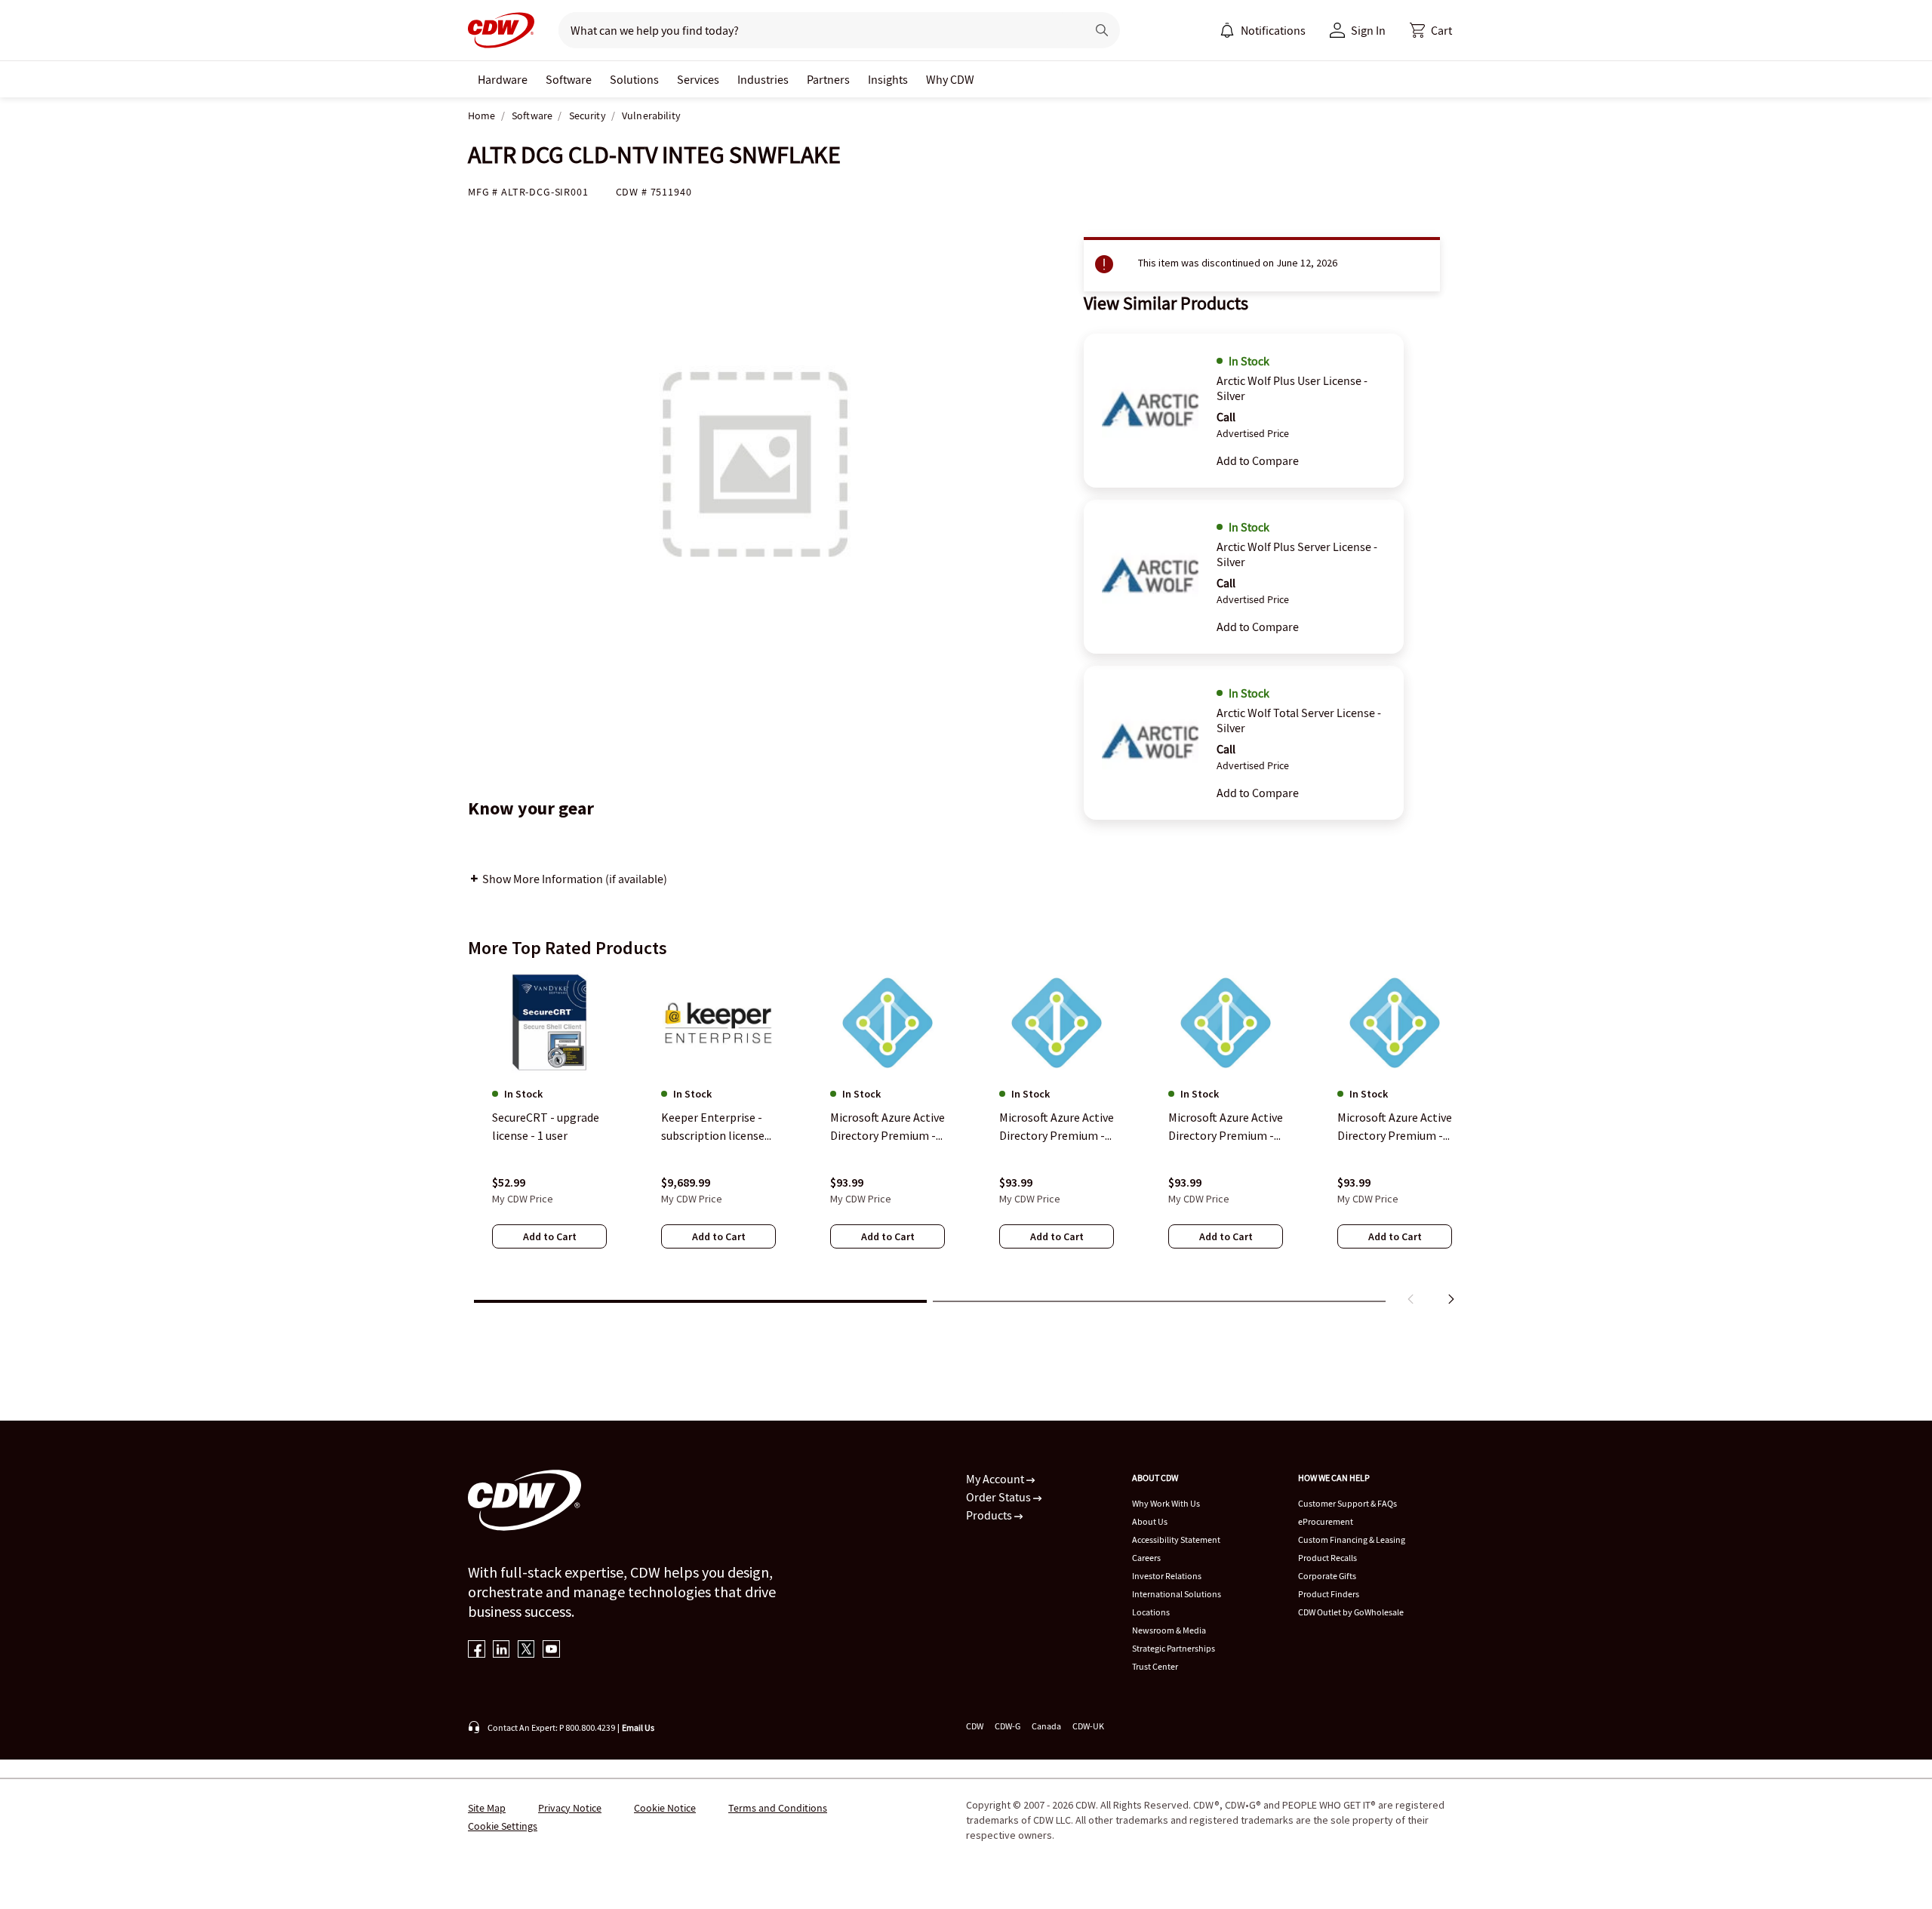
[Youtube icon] (551, 1650)
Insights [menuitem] (888, 79)
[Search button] (1102, 30)
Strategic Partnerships (1174, 1648)
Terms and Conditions (778, 1808)
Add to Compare (1258, 460)
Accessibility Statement (1176, 1540)
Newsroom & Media (1169, 1630)
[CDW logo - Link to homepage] (501, 30)
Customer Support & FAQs (1347, 1503)
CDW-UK (1088, 1726)
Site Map (487, 1808)
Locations (1151, 1612)
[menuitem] (1227, 30)
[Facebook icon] (477, 1650)
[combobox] (816, 30)
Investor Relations (1167, 1576)
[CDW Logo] (501, 30)
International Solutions (1177, 1594)
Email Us (638, 1727)
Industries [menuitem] (763, 79)
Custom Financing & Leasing (1352, 1540)
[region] (966, 1142)
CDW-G (1008, 1726)
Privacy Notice (570, 1808)
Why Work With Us (1166, 1503)
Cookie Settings (503, 1826)
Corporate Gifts (1327, 1576)
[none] (503, 79)
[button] (1431, 30)
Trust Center (1155, 1666)
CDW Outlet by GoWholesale (1351, 1612)
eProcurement (1326, 1521)
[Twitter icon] (526, 1650)
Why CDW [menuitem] (950, 79)
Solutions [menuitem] (634, 79)
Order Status (1000, 1497)
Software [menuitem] (569, 79)
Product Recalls (1327, 1558)
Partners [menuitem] (828, 79)
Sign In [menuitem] (1368, 30)
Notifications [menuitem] (1273, 30)
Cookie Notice (665, 1808)
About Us (1150, 1521)
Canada (1046, 1726)
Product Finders (1329, 1594)
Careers (1146, 1558)
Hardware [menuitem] (503, 79)
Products (990, 1515)
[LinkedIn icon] (501, 1650)
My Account (996, 1479)
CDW (975, 1726)
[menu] (1263, 30)
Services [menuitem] (698, 79)
